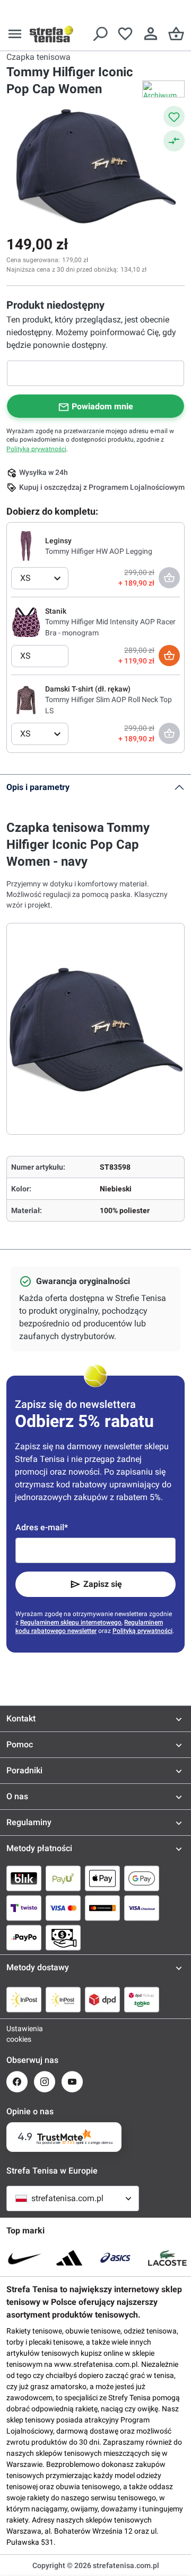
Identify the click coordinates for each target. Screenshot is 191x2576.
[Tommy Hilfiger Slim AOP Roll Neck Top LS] (26, 699)
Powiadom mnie (102, 406)
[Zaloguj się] (151, 34)
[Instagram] (45, 2082)
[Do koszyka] (169, 656)
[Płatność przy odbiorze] (63, 1937)
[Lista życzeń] (125, 34)
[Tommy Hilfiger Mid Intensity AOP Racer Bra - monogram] (26, 622)
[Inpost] (24, 1999)
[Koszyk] (176, 34)
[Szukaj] (100, 34)
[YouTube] (72, 2082)
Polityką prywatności (36, 449)
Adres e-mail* (42, 1527)
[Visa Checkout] (142, 1908)
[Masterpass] (102, 1908)
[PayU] (63, 1878)
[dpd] (102, 1999)
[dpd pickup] (142, 1999)
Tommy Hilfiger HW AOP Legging (99, 551)
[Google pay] (142, 1878)
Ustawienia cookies (17, 2034)
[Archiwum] (163, 89)
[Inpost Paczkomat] (63, 1999)
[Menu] (15, 34)
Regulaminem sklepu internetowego (71, 1622)
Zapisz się (103, 1584)
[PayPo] (24, 1937)
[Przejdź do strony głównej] (51, 34)
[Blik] (24, 1878)
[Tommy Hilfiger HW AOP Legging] (26, 545)
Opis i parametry (38, 787)
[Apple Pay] (102, 1878)
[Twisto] (24, 1908)
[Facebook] (17, 2082)
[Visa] (63, 1908)
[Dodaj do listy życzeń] (174, 116)
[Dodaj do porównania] (174, 141)
